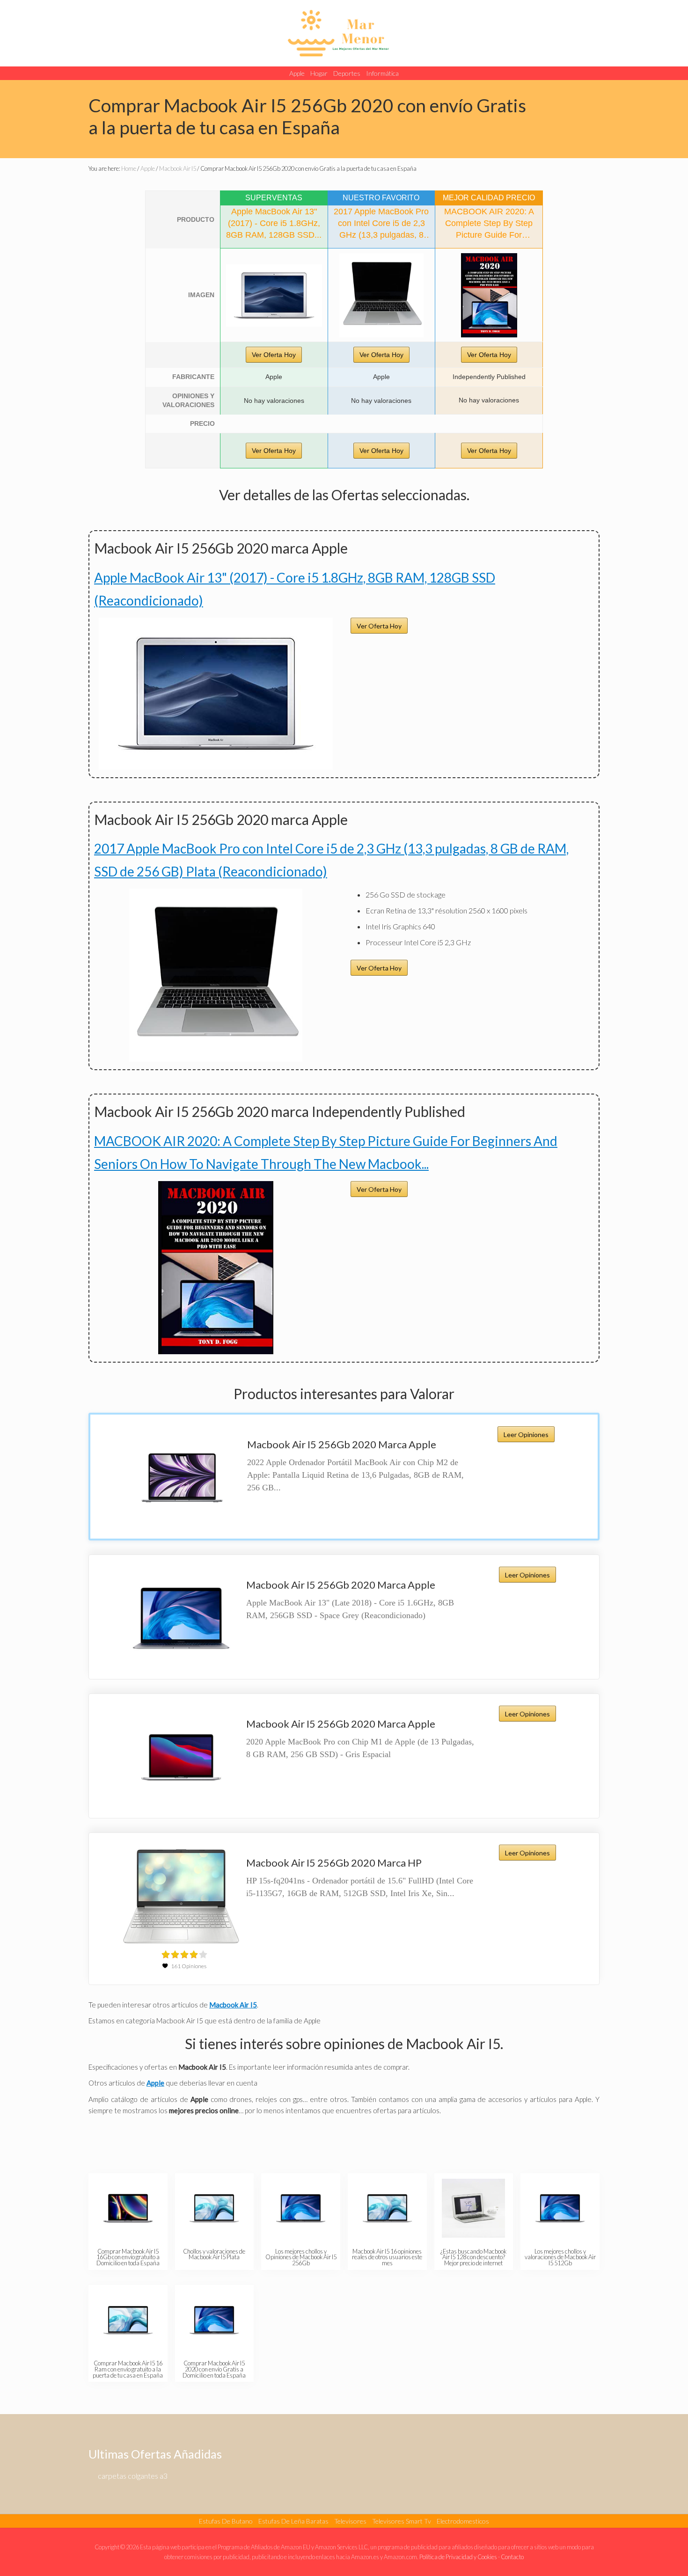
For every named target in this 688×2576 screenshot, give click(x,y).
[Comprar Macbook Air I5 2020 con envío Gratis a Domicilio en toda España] (214, 2320)
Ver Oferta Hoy (274, 355)
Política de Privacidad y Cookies (458, 2557)
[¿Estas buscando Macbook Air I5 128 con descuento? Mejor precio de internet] (473, 2208)
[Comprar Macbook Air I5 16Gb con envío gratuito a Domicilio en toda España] (128, 2208)
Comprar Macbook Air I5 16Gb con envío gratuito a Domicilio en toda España (128, 2257)
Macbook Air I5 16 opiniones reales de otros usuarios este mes (387, 2257)
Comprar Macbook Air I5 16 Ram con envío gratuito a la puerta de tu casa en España (128, 2369)
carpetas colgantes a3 (133, 2476)
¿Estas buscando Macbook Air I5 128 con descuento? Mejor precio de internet (473, 2257)
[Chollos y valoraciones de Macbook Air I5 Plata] (214, 2208)
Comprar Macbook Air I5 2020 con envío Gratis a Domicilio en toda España (214, 2369)
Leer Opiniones (526, 1434)
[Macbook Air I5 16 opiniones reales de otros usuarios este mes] (387, 2208)
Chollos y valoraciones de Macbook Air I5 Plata (214, 2254)
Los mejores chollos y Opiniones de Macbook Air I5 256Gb (301, 2257)
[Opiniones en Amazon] (184, 1955)
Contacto (512, 2557)
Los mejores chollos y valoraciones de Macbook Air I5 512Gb (560, 2257)
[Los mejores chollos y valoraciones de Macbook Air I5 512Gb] (560, 2208)
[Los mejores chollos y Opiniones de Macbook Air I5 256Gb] (301, 2208)
